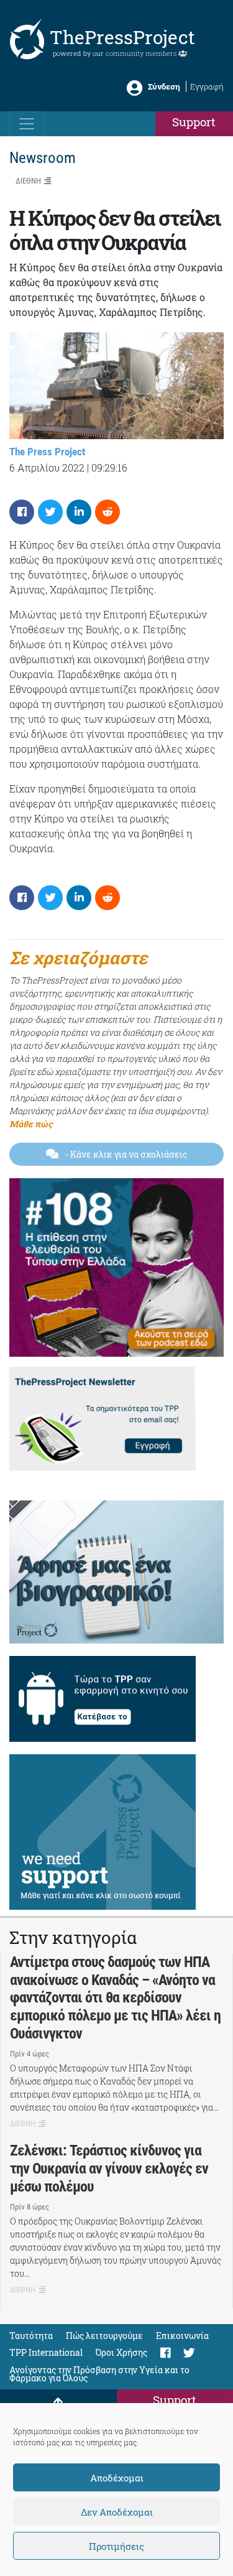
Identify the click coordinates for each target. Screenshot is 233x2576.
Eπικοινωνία (182, 2336)
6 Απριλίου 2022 (47, 467)
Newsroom (43, 158)
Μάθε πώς (31, 1124)
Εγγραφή (207, 86)
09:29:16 (109, 467)
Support (194, 122)
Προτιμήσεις (116, 2546)
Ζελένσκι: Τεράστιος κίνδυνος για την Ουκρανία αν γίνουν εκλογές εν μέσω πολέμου (109, 2169)
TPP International (46, 2352)
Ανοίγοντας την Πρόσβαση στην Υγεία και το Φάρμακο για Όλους (99, 2374)
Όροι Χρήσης (121, 2352)
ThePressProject (122, 37)
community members (142, 53)
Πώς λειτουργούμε (104, 2336)
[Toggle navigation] (27, 124)
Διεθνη (28, 181)
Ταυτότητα (31, 2336)
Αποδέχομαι (117, 2478)
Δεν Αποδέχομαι (117, 2512)
